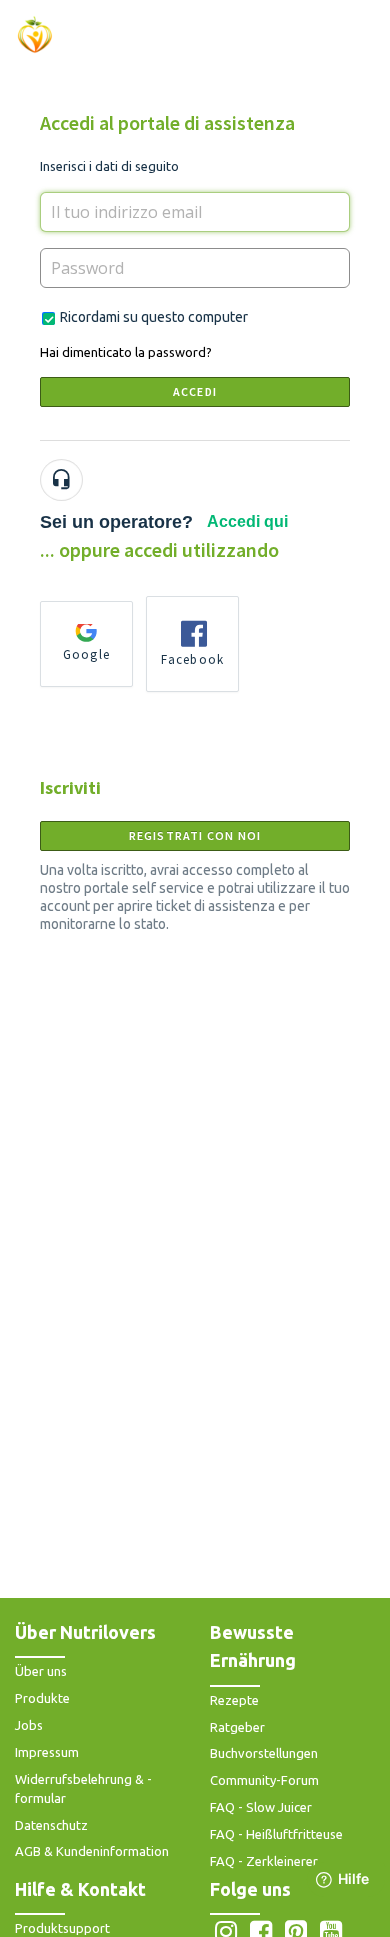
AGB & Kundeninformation (92, 1851)
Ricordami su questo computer (154, 317)
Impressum (47, 1752)
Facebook (193, 659)
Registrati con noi (195, 835)
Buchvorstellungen (264, 1753)
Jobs (29, 1725)
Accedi (195, 391)
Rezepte (234, 1700)
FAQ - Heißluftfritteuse (276, 1834)
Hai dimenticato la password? (126, 352)
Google (86, 654)
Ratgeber (237, 1727)
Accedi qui (247, 521)
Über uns (41, 1671)
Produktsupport (62, 1928)
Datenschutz (51, 1825)
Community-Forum (264, 1780)
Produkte (42, 1698)
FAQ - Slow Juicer (261, 1807)
